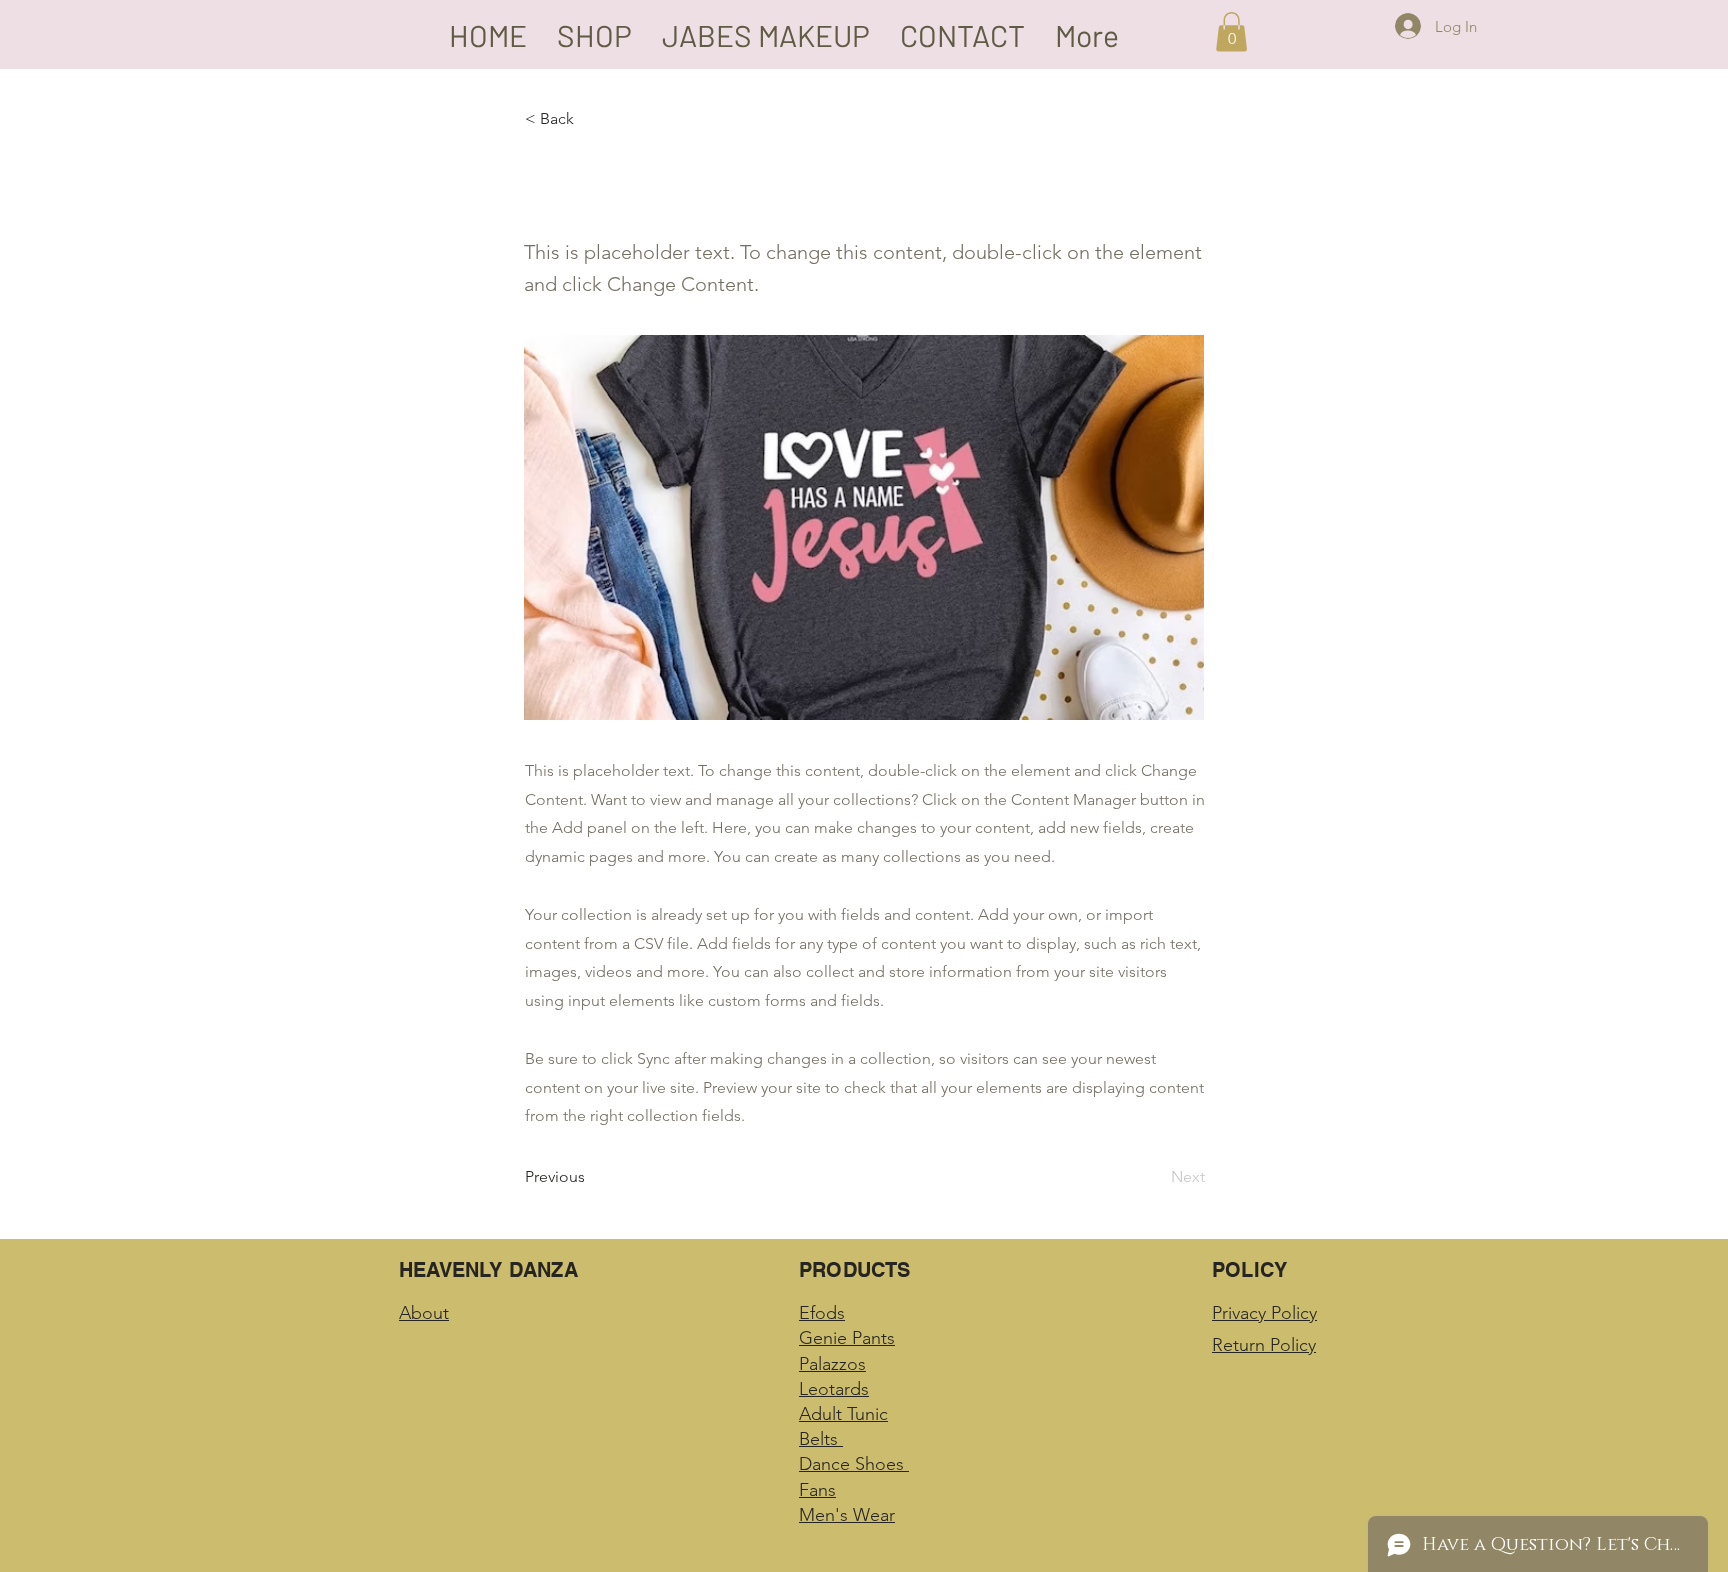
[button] (1231, 31)
